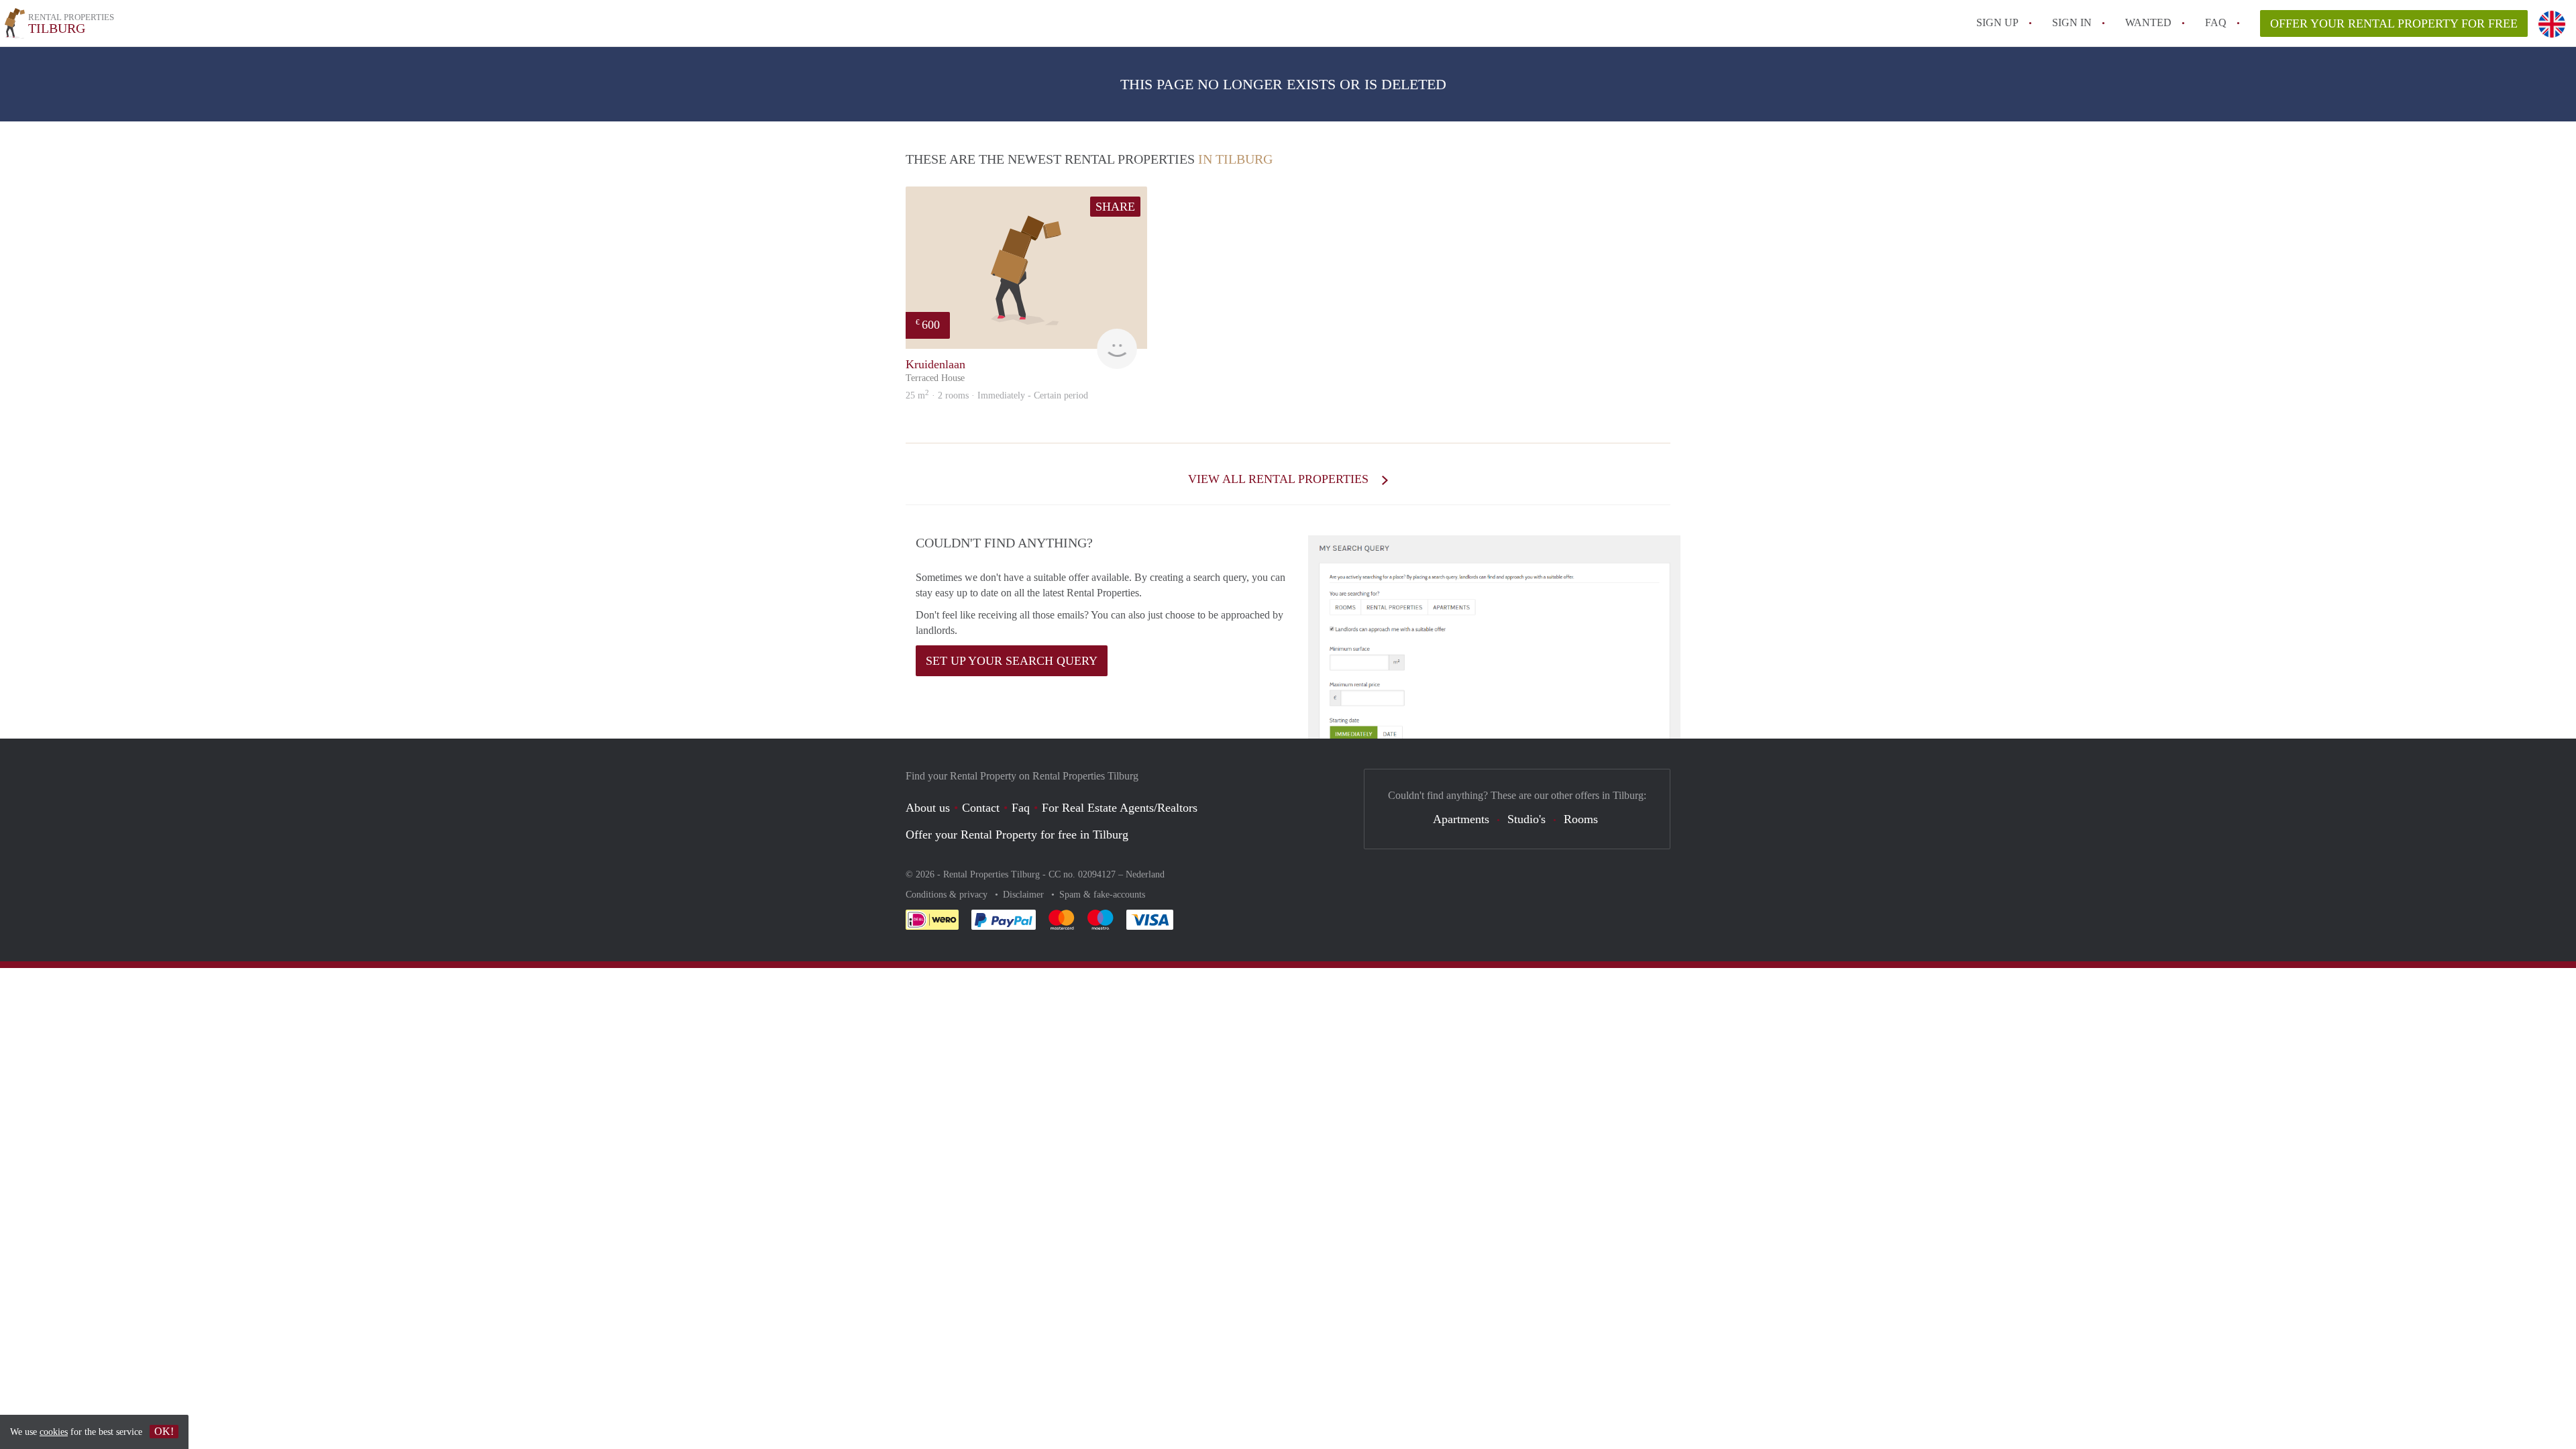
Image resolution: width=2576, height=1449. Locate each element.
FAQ (2216, 22)
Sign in (2072, 22)
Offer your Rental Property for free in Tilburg (1017, 835)
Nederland (1145, 874)
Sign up (1997, 22)
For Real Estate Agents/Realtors (1120, 808)
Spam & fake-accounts (1102, 895)
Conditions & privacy (948, 895)
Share (1115, 207)
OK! (164, 1431)
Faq (1021, 808)
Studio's (1526, 819)
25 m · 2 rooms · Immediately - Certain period (997, 395)
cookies (54, 1432)
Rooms (1581, 819)
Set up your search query (1012, 661)
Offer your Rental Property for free (2394, 23)
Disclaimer (1025, 895)
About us (928, 808)
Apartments (1461, 819)
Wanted (2148, 22)
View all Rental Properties (1280, 479)
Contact (981, 808)
